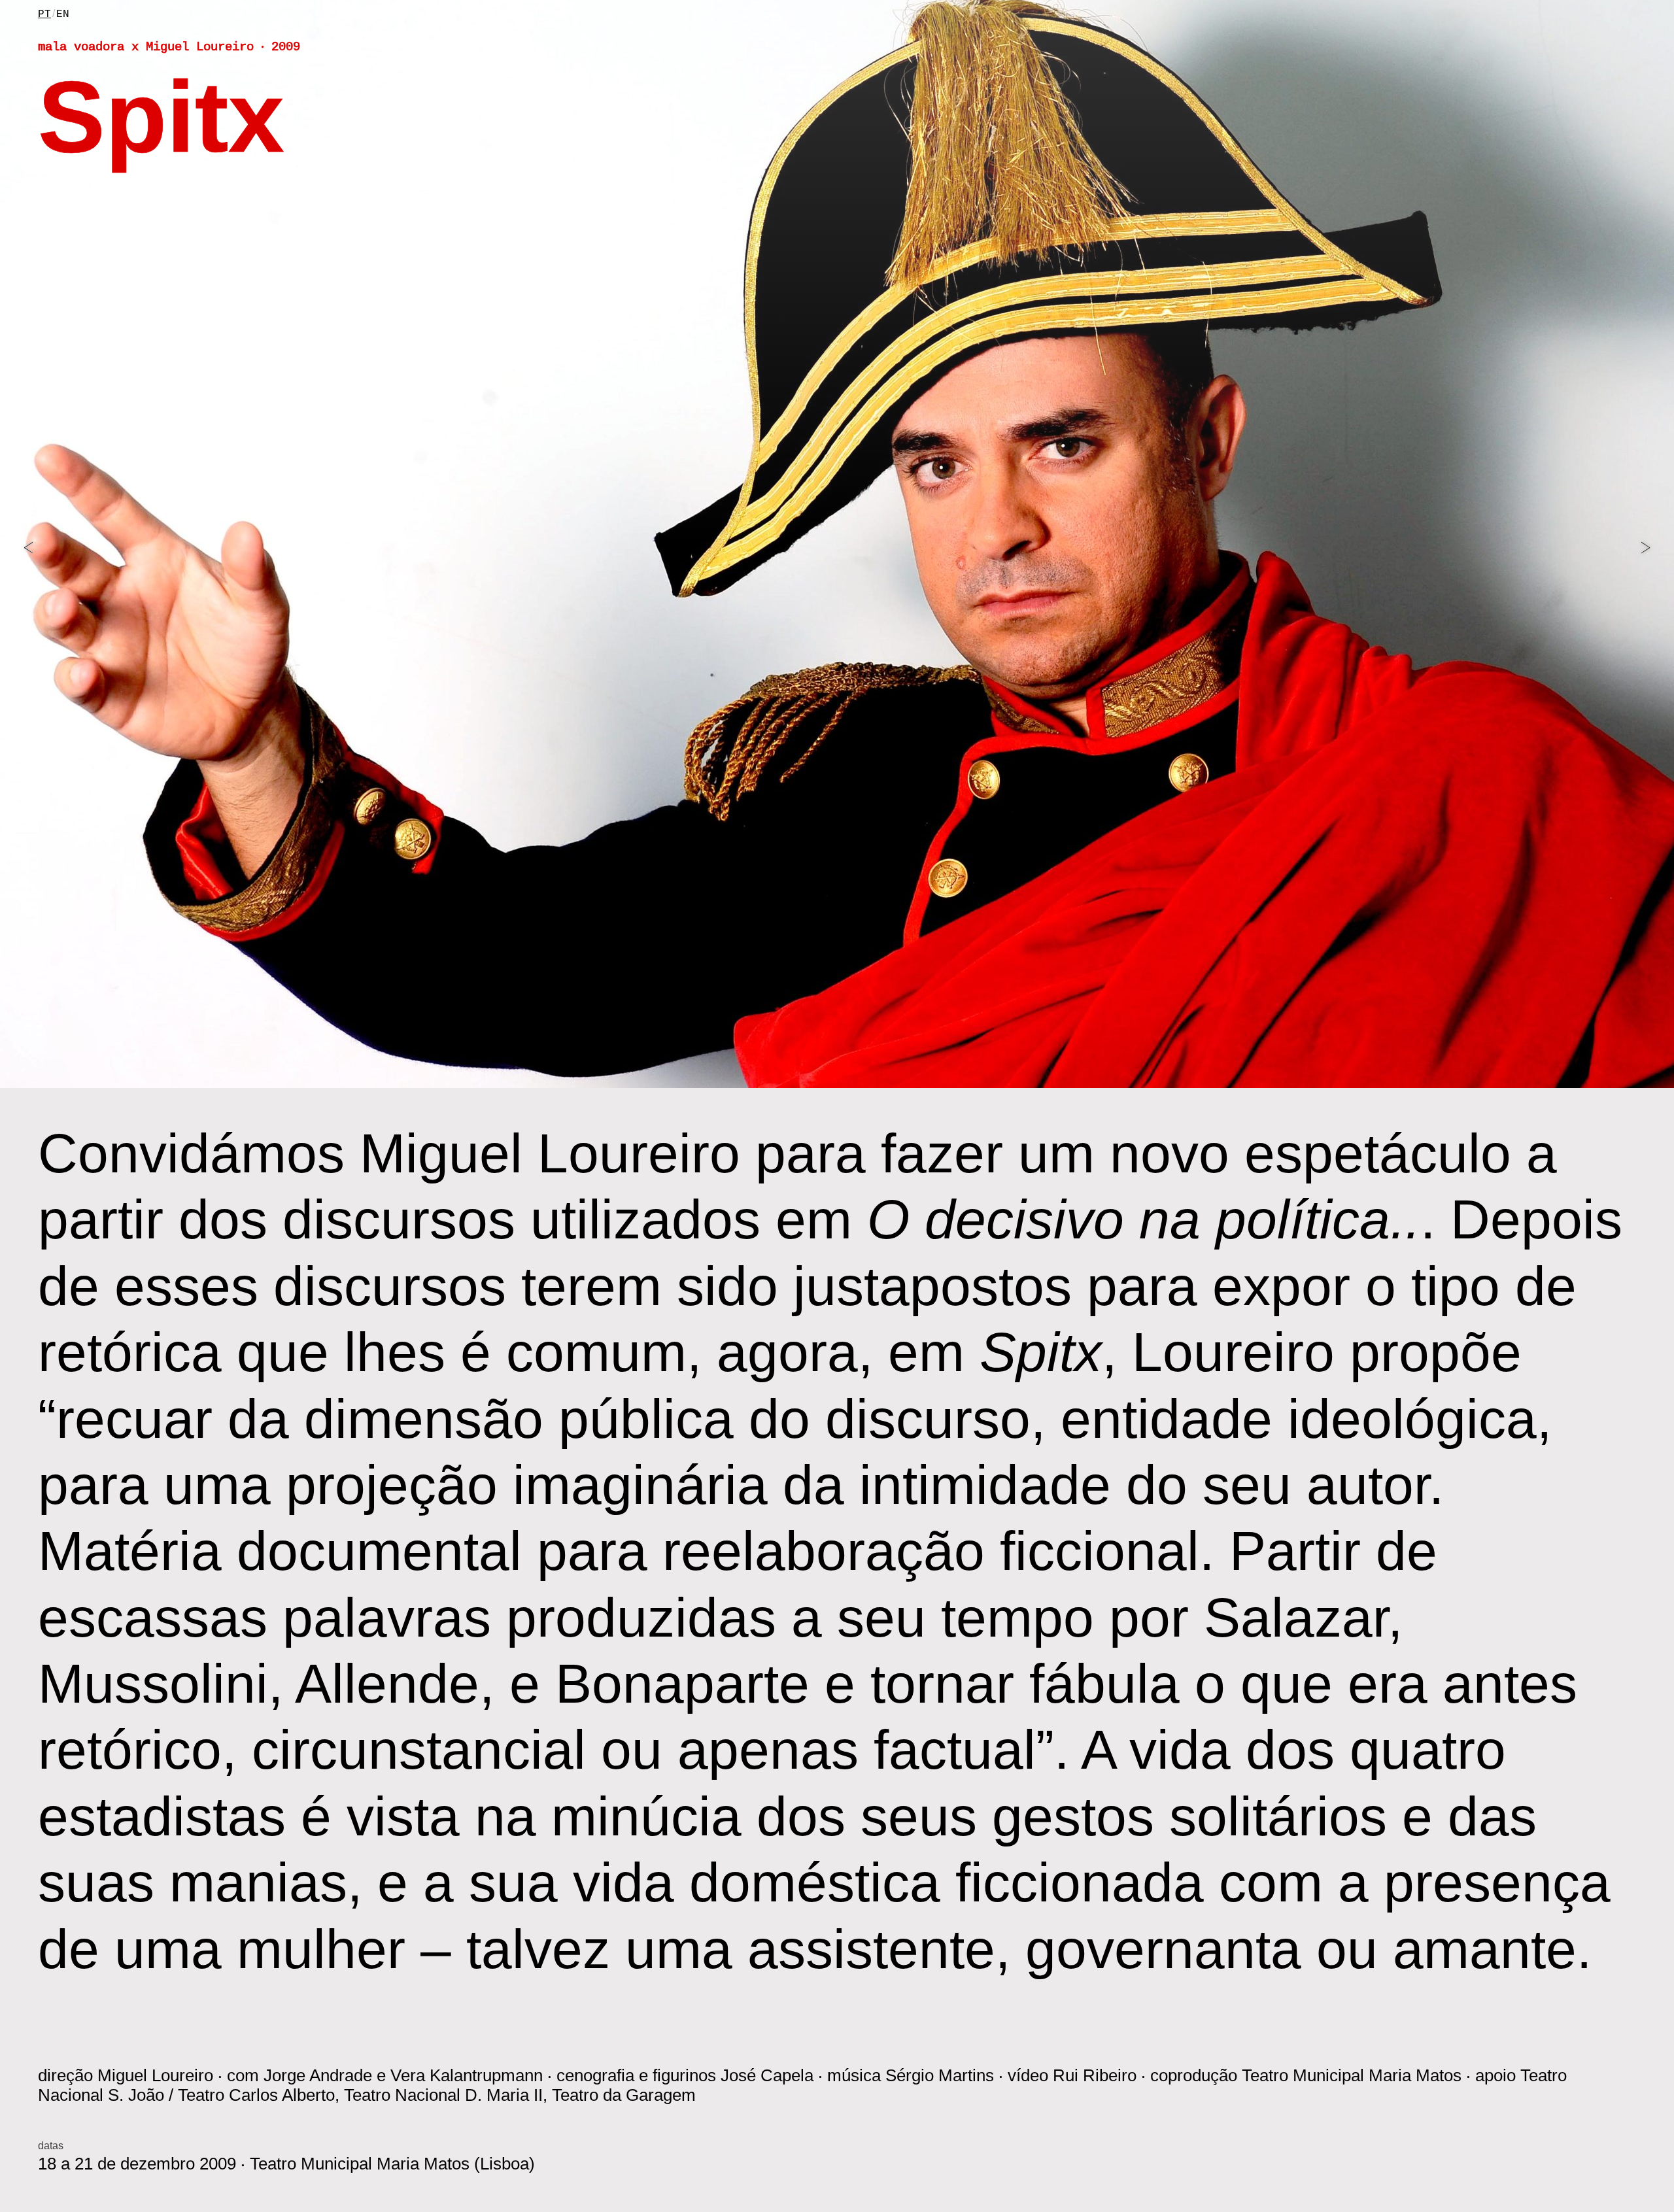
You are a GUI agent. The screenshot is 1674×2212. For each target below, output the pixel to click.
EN (63, 14)
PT (44, 14)
